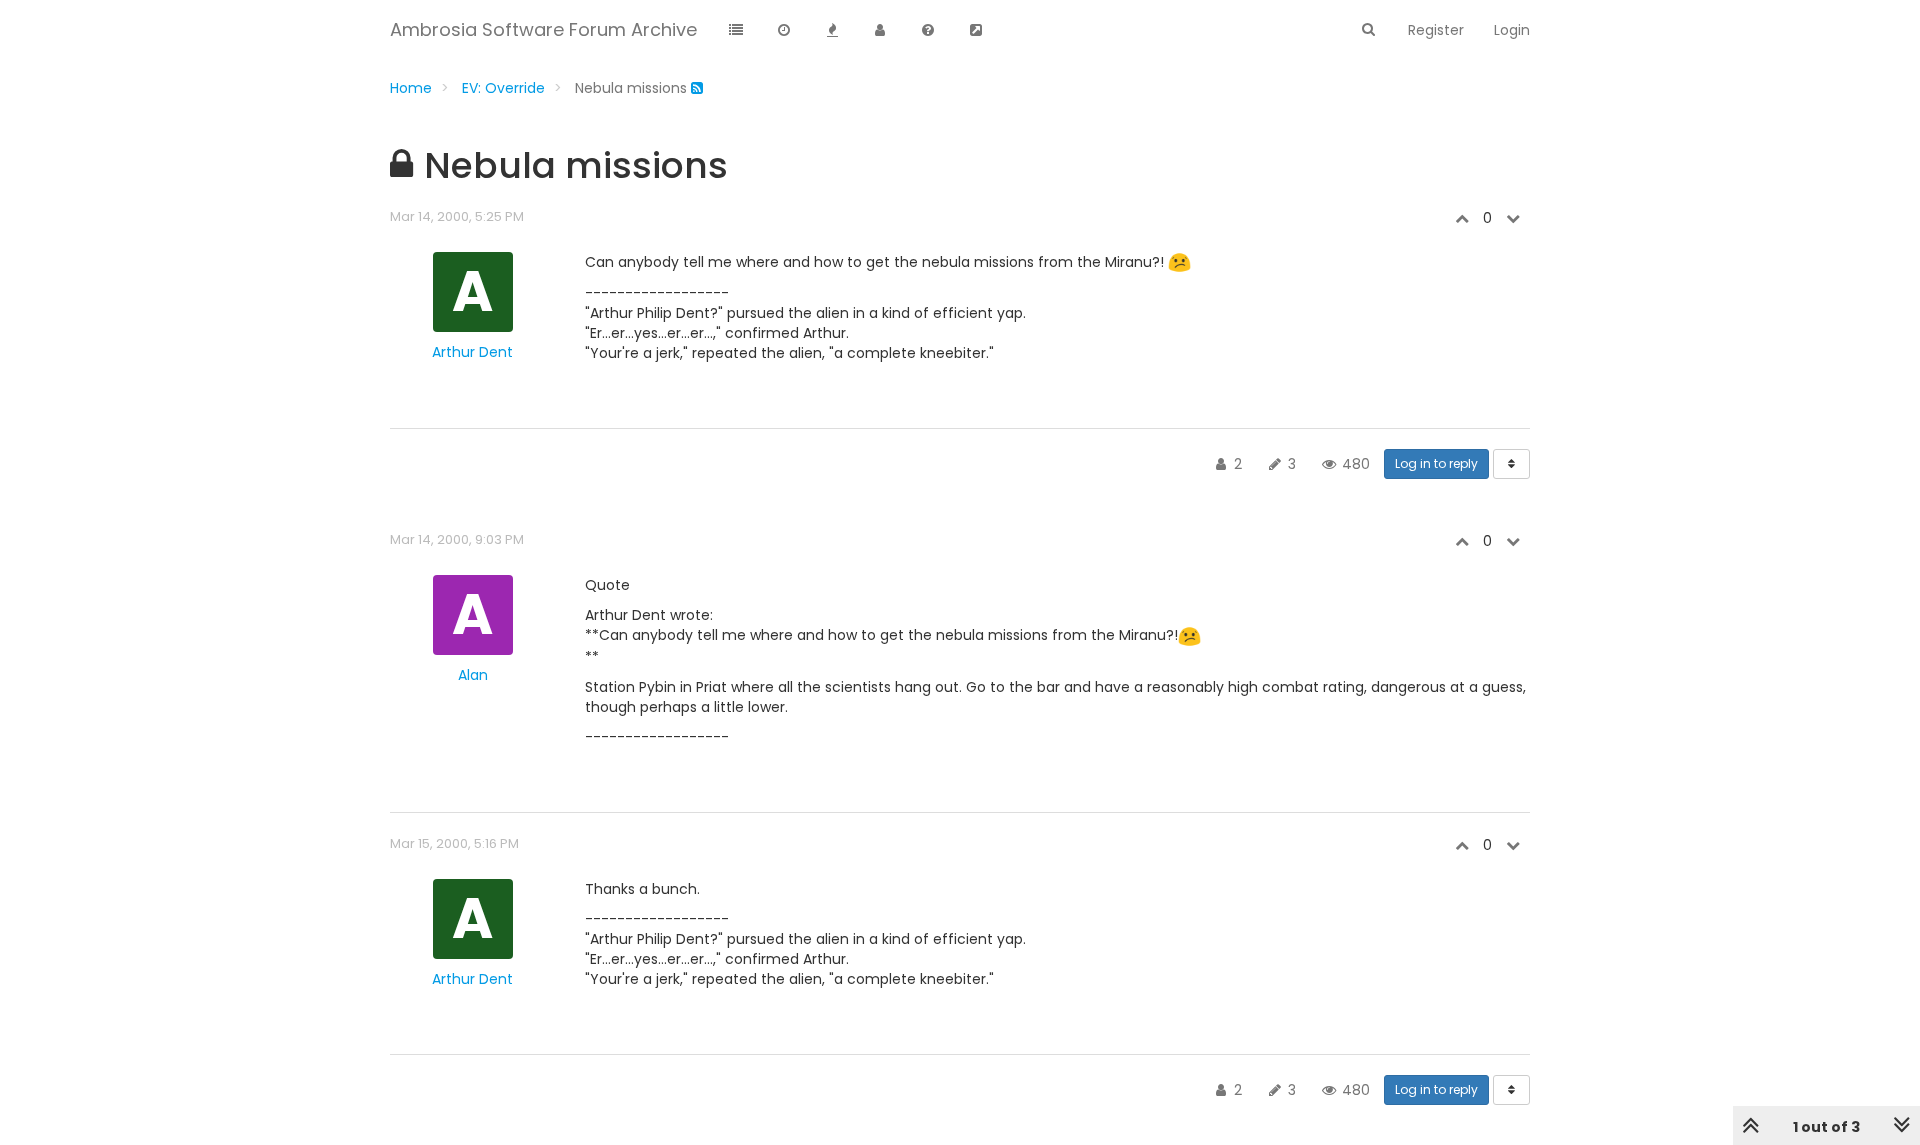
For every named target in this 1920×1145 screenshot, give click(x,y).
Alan (473, 675)
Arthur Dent (472, 352)
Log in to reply (1436, 463)
